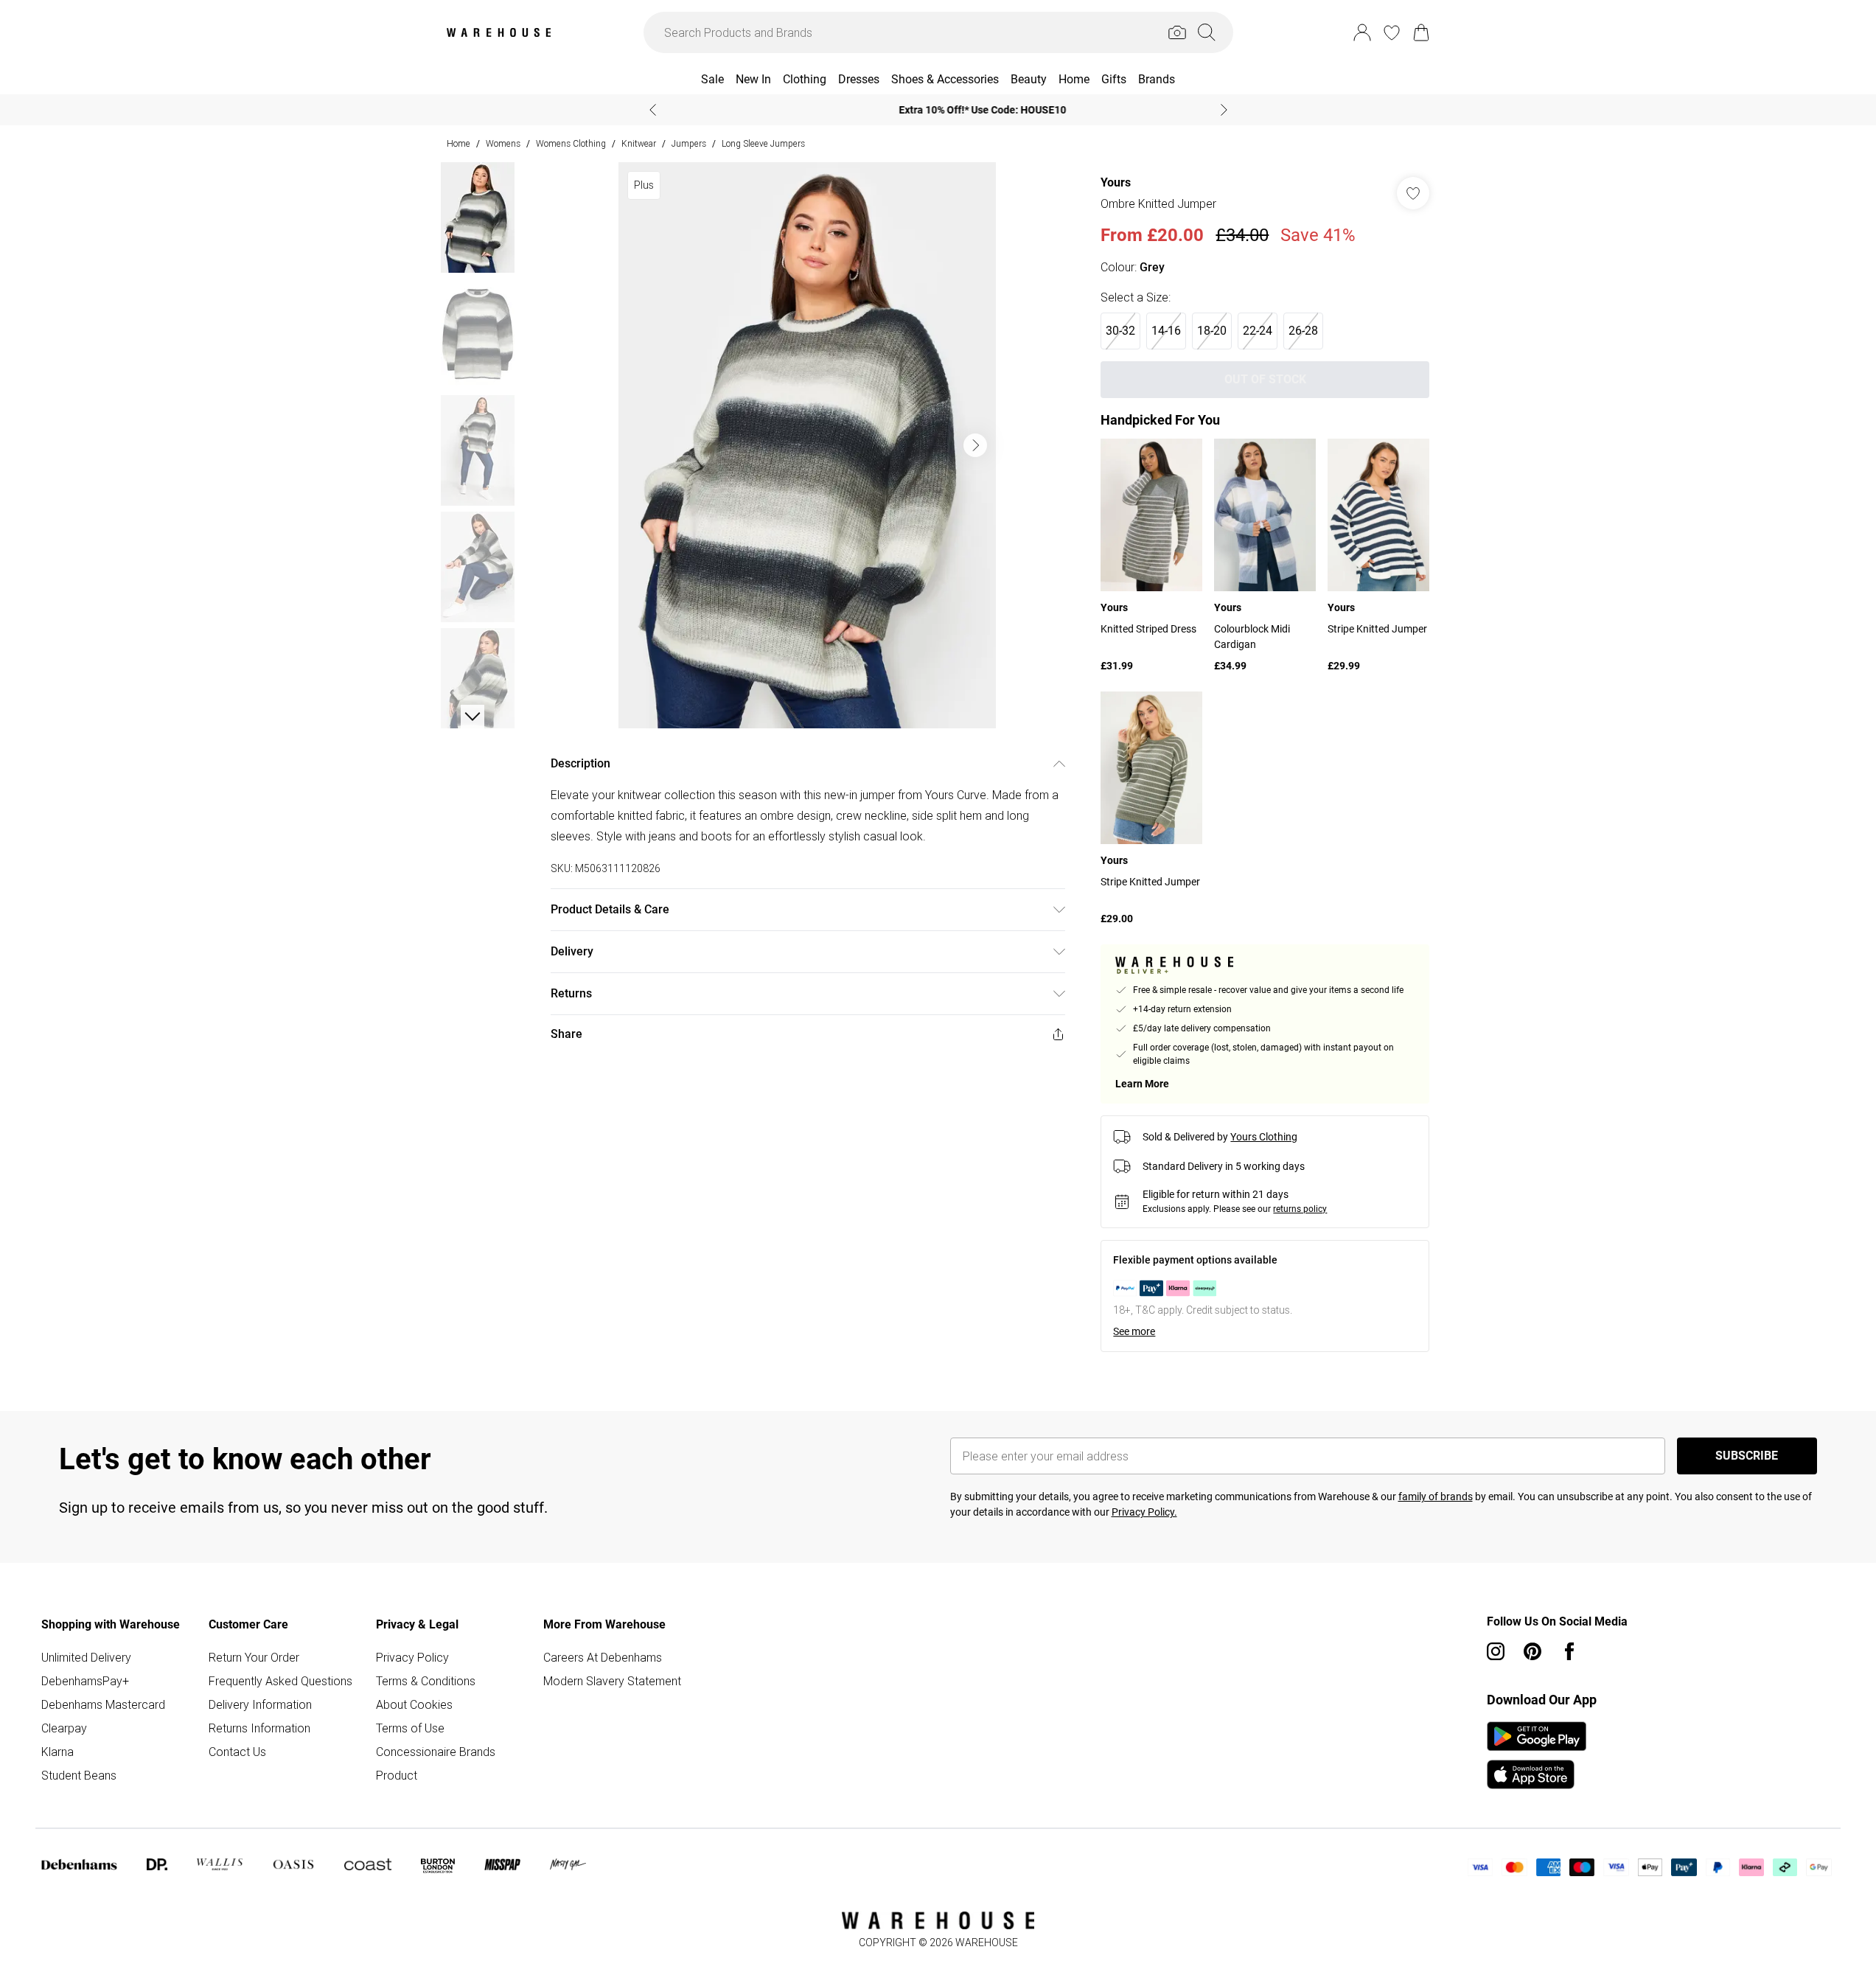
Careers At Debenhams (603, 1657)
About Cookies (414, 1704)
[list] (807, 445)
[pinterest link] (1532, 1651)
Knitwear (639, 143)
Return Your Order (254, 1657)
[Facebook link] (1569, 1651)
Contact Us (237, 1752)
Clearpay (64, 1728)
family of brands (1436, 1497)
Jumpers (689, 143)
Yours (1116, 182)
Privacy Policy (412, 1657)
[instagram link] (1496, 1651)
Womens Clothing (571, 143)
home (458, 143)
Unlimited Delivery (86, 1657)
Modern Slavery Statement (612, 1681)
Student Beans (79, 1775)
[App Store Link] (1537, 1755)
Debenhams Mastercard (103, 1704)
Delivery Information (260, 1704)
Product (397, 1775)
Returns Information (259, 1728)
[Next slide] (1224, 110)
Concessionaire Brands (436, 1752)
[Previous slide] (653, 110)
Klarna (57, 1752)
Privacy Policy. (1144, 1512)
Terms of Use (410, 1728)
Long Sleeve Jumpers (763, 143)
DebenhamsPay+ (85, 1681)
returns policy (1300, 1209)
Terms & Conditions (426, 1681)
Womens (503, 143)
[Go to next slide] (975, 445)
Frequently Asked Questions (280, 1681)
